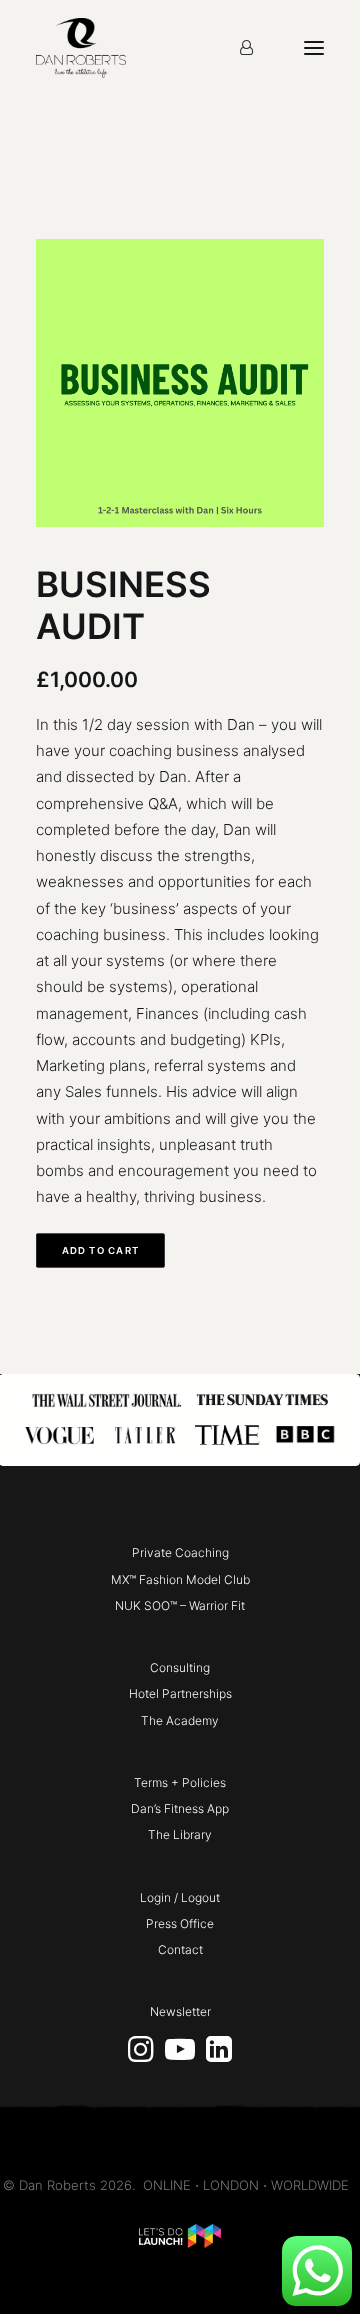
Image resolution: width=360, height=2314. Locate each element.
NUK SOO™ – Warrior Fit (180, 1605)
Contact (180, 1949)
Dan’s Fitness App (180, 1808)
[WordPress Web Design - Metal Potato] (180, 2243)
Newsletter (180, 2011)
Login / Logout (180, 1897)
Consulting (180, 1667)
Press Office (180, 1923)
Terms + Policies (180, 1782)
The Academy (180, 1720)
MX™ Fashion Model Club (180, 1579)
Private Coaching (180, 1552)
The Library (180, 1834)
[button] (141, 2056)
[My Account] (246, 48)
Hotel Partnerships (180, 1693)
